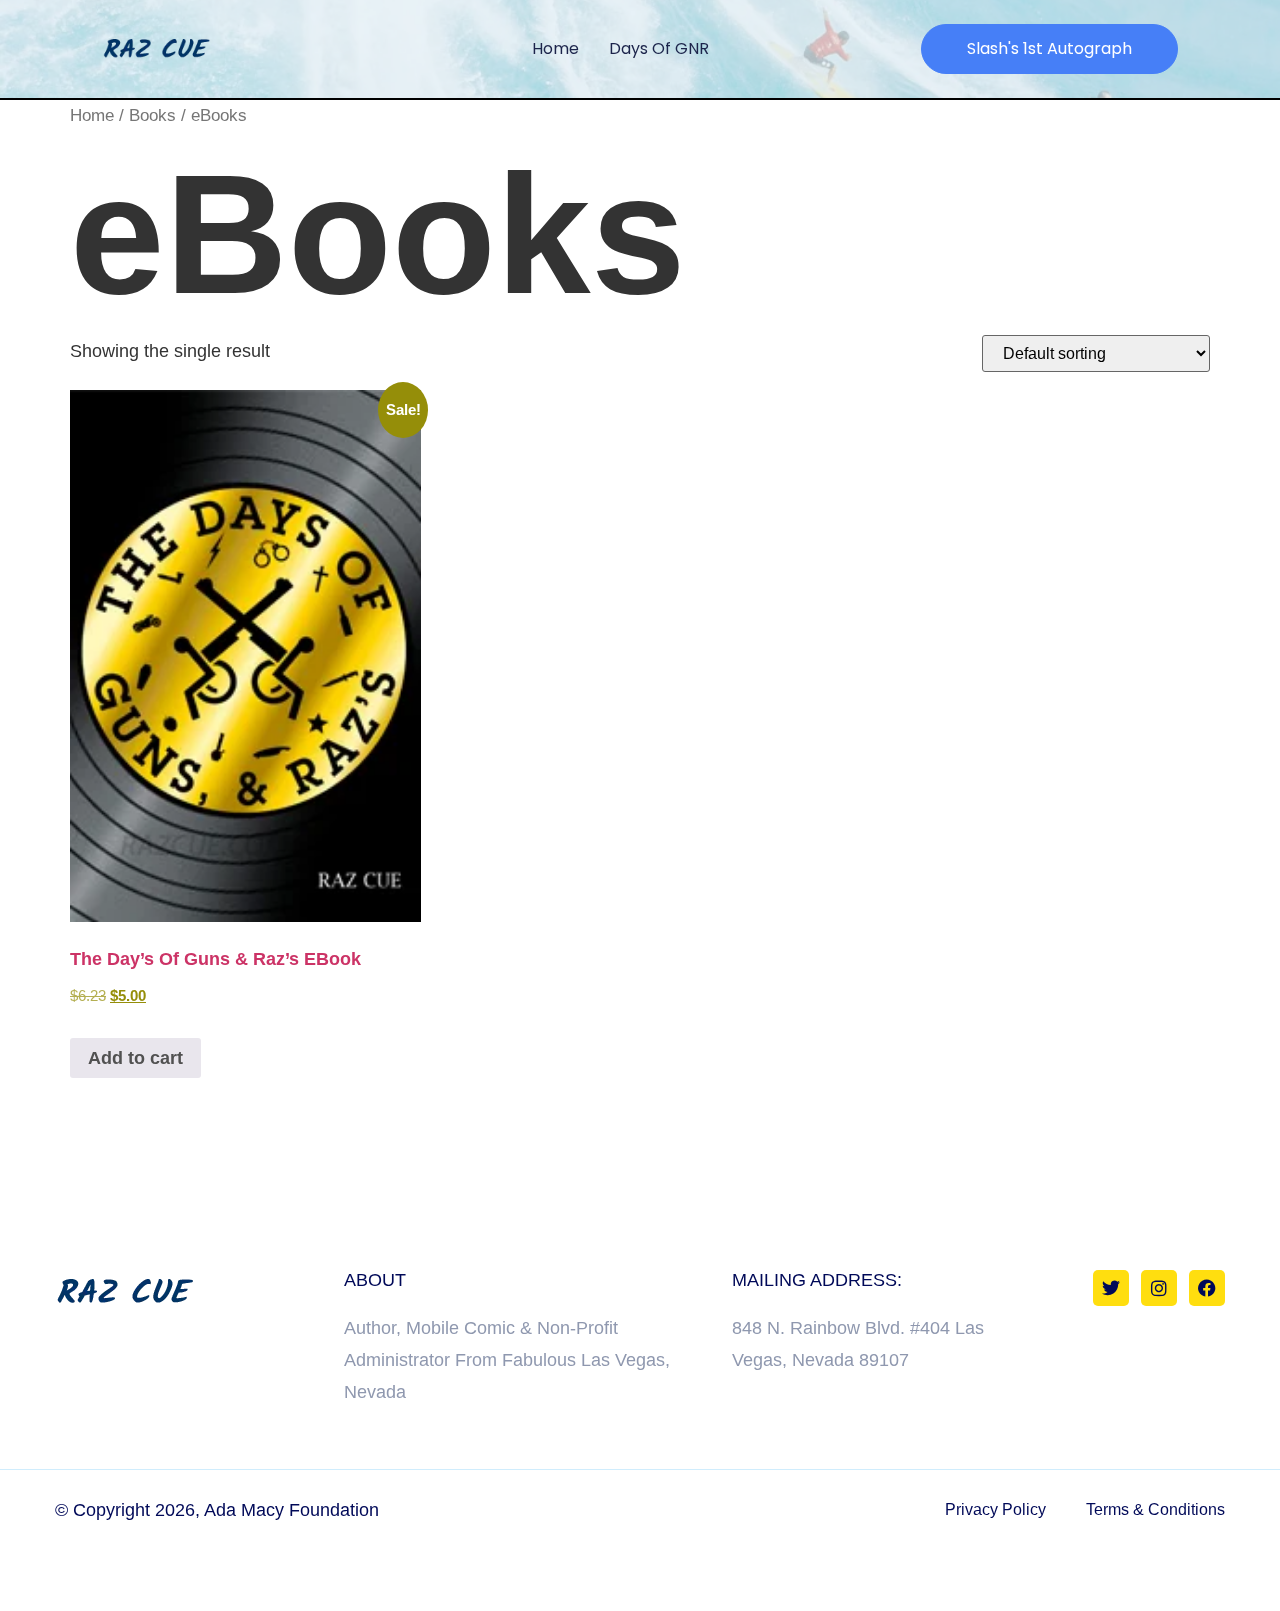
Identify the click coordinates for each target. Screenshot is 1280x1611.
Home (555, 48)
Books (152, 115)
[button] (1049, 49)
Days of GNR (659, 48)
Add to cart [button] (135, 1058)
